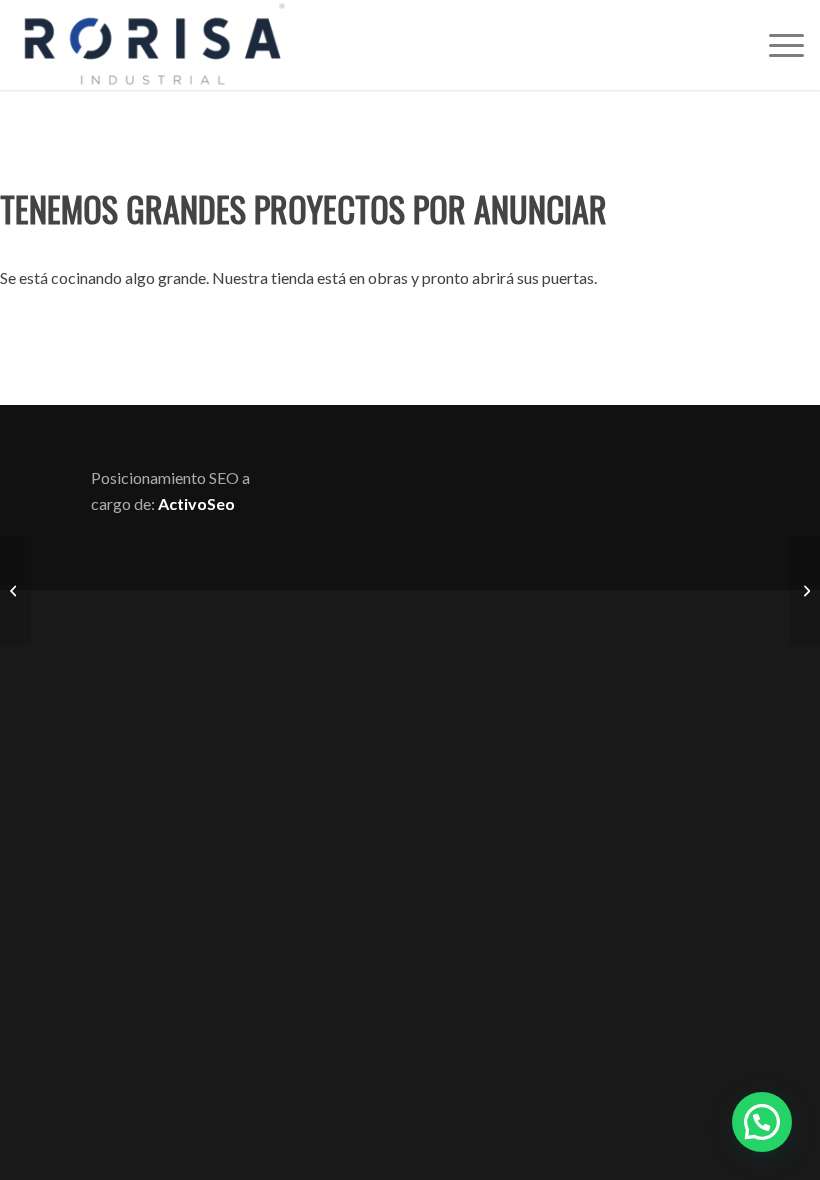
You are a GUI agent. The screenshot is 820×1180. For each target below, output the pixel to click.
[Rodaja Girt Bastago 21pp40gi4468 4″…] (15, 590)
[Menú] (776, 45)
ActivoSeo (196, 503)
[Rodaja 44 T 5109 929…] (804, 590)
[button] (762, 1122)
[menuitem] (776, 45)
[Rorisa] (154, 45)
